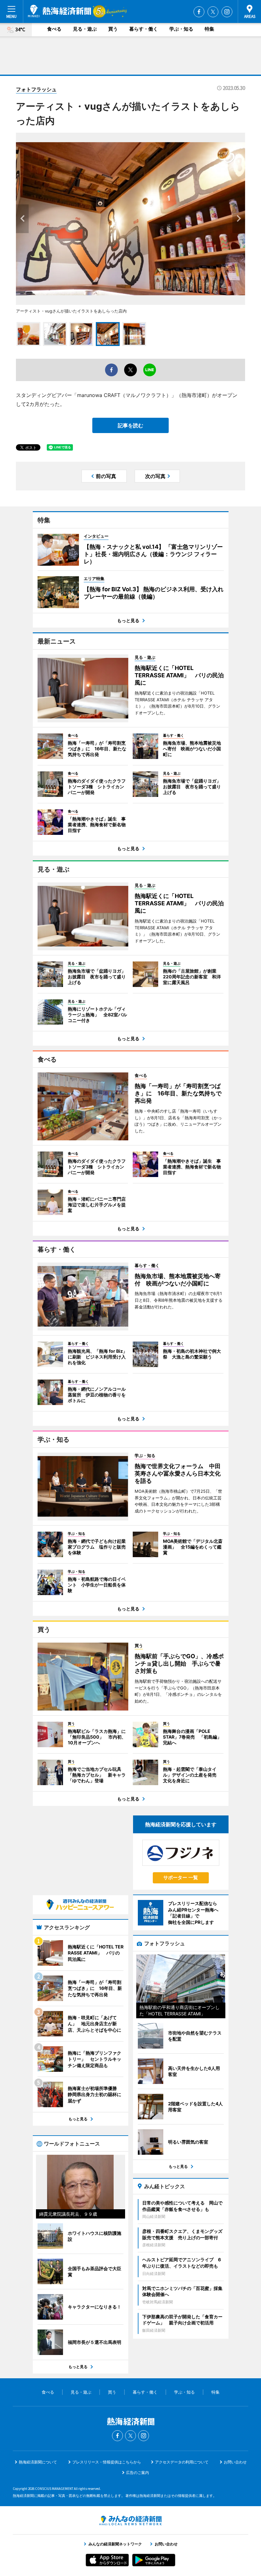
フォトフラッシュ (36, 89)
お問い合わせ (235, 2462)
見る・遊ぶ (85, 29)
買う (113, 29)
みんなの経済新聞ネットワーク (130, 2521)
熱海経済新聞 (60, 11)
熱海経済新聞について (38, 2462)
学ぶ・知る (181, 29)
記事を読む (130, 425)
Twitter (213, 12)
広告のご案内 (138, 2473)
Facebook (199, 12)
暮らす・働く (144, 29)
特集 (209, 29)
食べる (54, 29)
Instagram (227, 12)
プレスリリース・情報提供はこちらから (107, 2462)
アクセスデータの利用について (182, 2462)
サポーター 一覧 (181, 1877)
